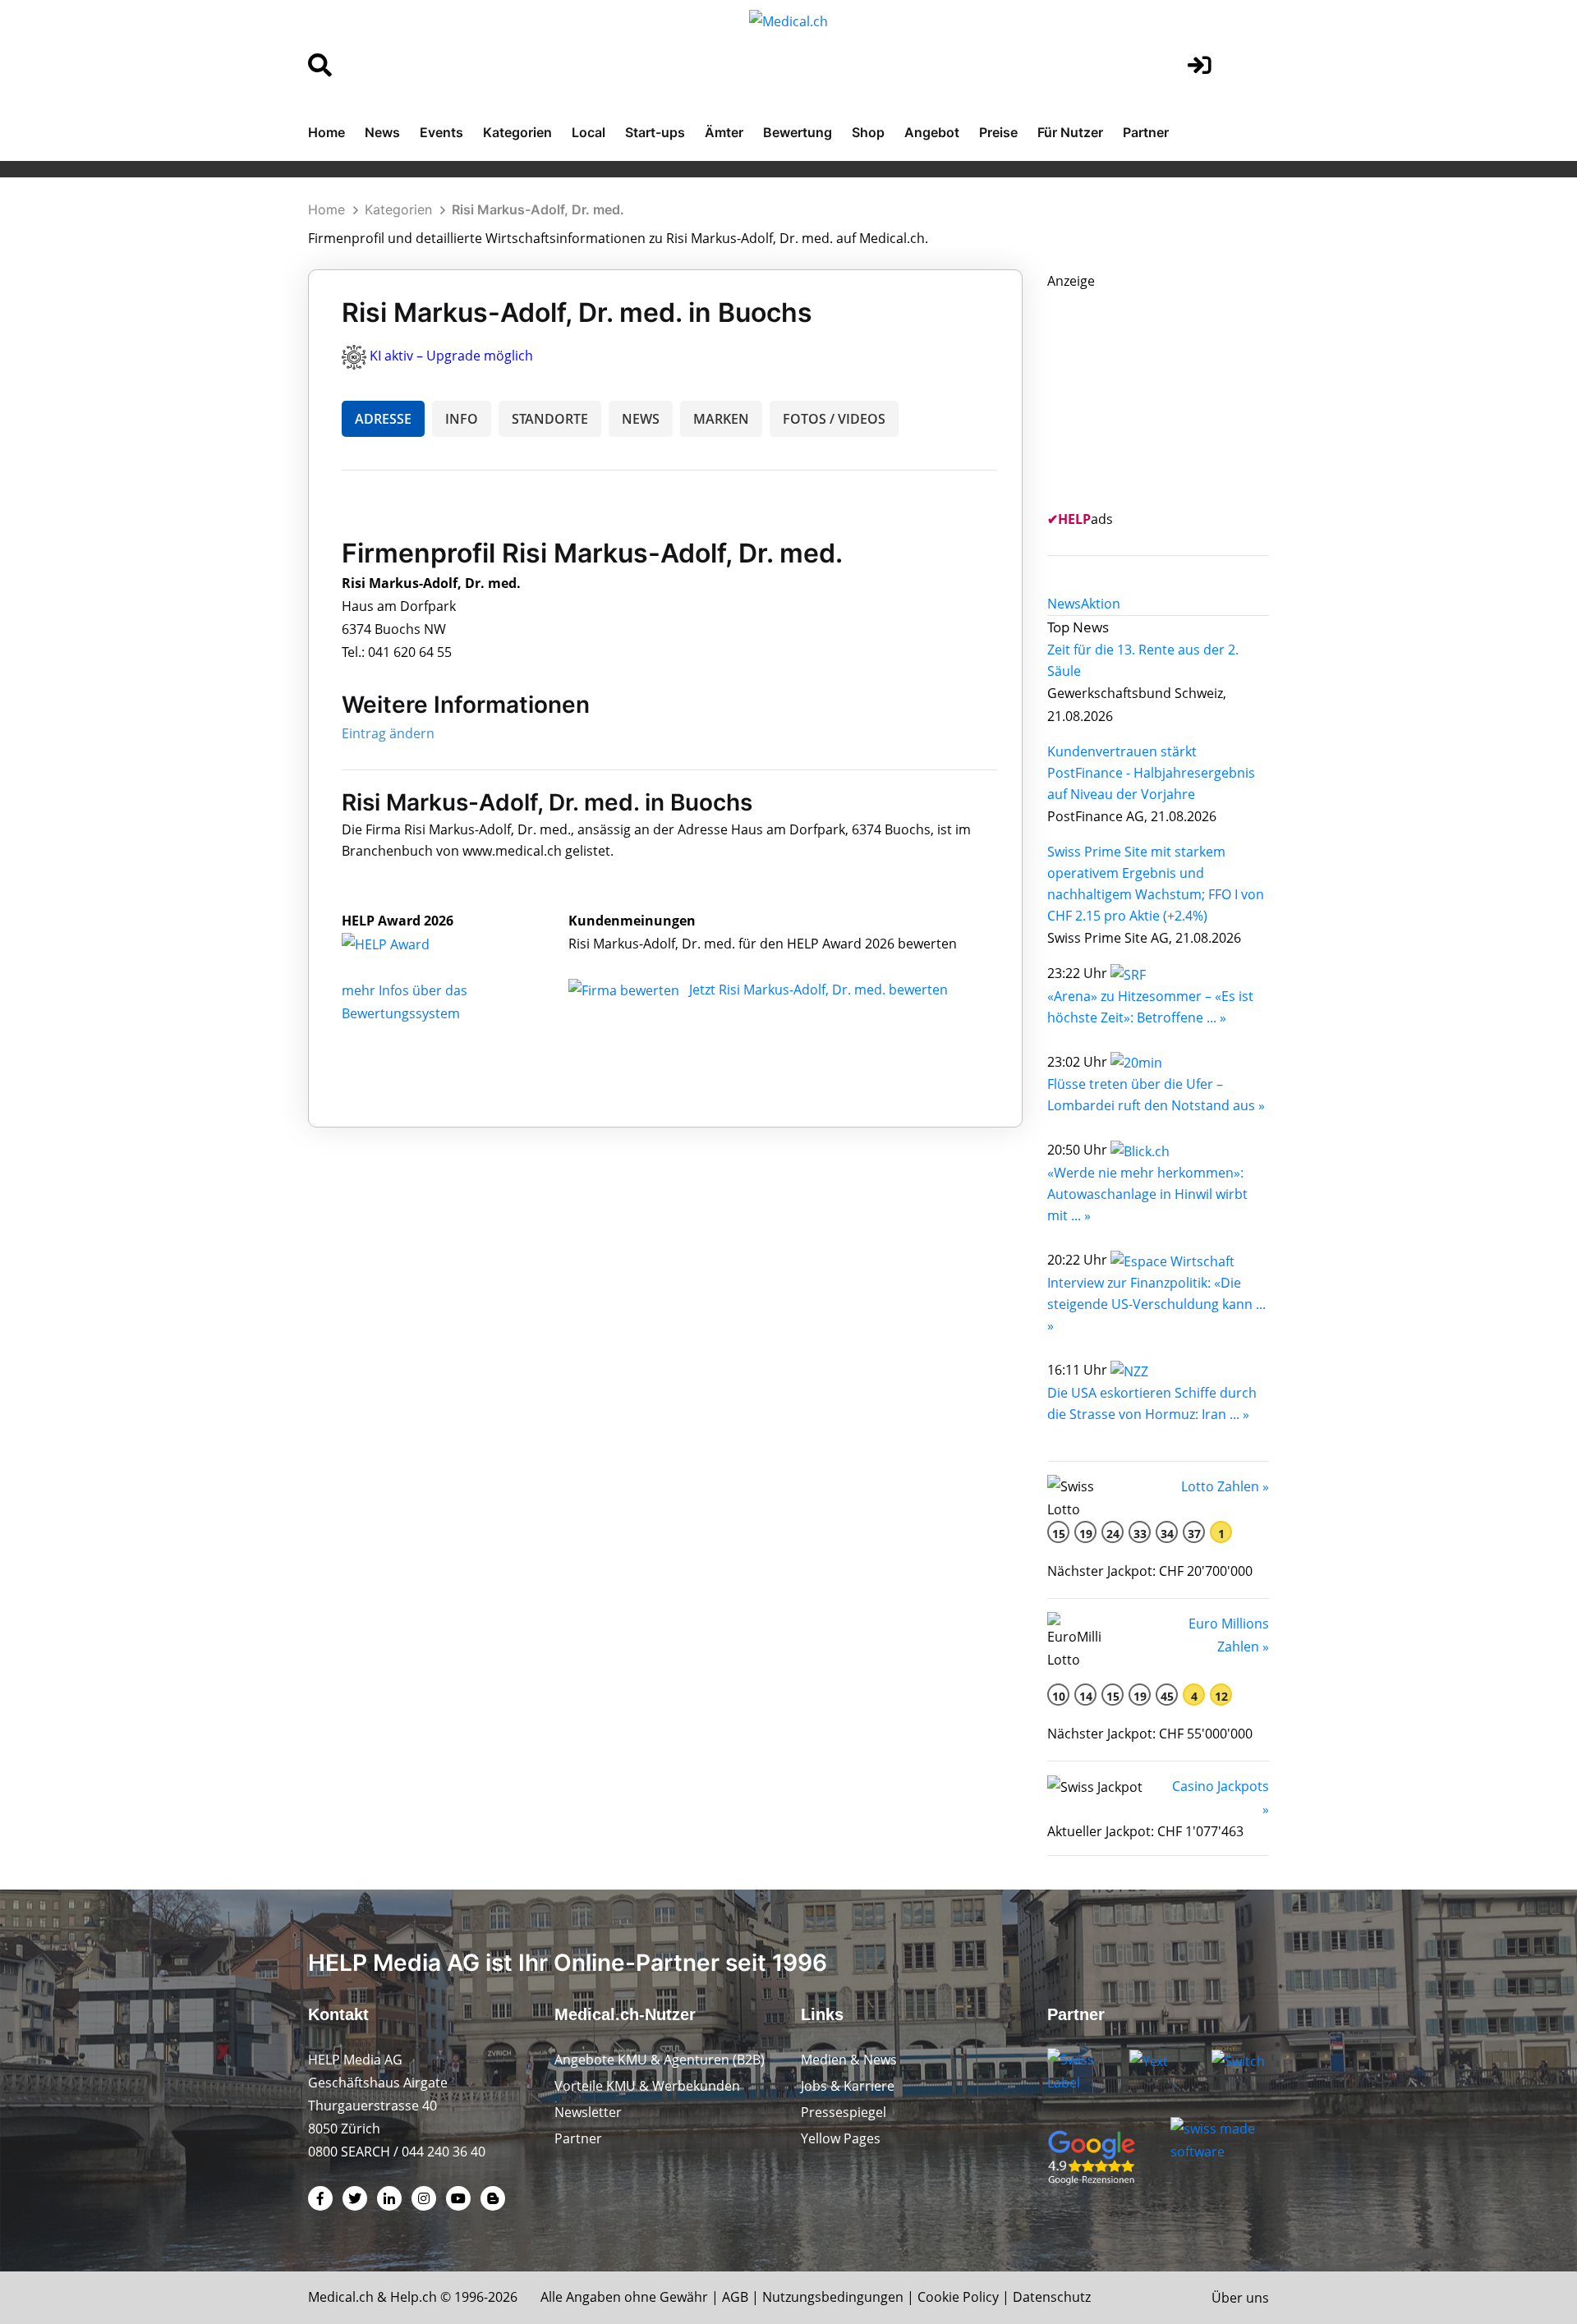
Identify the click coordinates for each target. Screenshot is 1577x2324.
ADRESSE (383, 419)
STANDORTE (550, 419)
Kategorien (517, 132)
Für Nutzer (1070, 132)
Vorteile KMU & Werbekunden (647, 2086)
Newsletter (588, 2112)
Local (589, 132)
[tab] (1064, 604)
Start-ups (655, 132)
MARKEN (721, 419)
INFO (462, 419)
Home (326, 132)
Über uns (1240, 2298)
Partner (1146, 132)
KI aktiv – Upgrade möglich (451, 356)
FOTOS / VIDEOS (834, 419)
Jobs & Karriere (848, 2086)
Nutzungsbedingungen (833, 2297)
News (382, 132)
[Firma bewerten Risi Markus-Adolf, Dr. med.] (625, 990)
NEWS (641, 419)
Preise (998, 132)
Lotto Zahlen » (1225, 1486)
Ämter (724, 132)
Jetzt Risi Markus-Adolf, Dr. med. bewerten (818, 990)
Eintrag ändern (388, 733)
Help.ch (414, 2297)
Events (441, 132)
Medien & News (849, 2060)
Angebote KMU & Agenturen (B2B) (660, 2060)
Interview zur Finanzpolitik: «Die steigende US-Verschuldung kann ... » (1156, 1304)
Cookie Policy (958, 2297)
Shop (868, 132)
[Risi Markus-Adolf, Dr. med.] (403, 944)
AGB (735, 2297)
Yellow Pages (841, 2138)
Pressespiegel (844, 2112)
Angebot (932, 132)
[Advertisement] (1170, 395)
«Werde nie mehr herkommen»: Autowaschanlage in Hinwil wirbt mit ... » (1147, 1194)
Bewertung (798, 132)
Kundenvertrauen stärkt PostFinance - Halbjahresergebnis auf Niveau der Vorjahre (1151, 773)
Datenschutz (1052, 2297)
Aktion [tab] (1101, 604)
